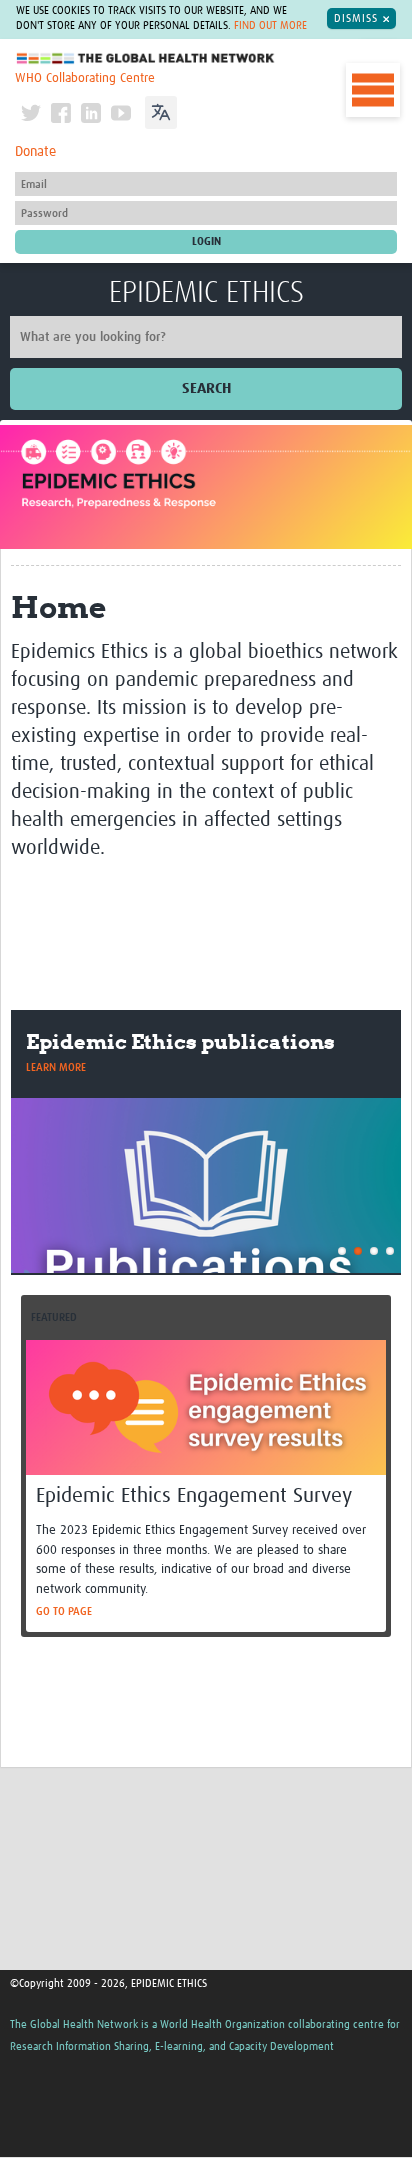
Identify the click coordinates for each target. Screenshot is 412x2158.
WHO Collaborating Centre (85, 78)
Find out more (270, 26)
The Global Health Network (146, 58)
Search (206, 388)
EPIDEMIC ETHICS (206, 293)
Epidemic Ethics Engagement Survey (194, 1496)
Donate (35, 152)
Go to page (64, 1611)
